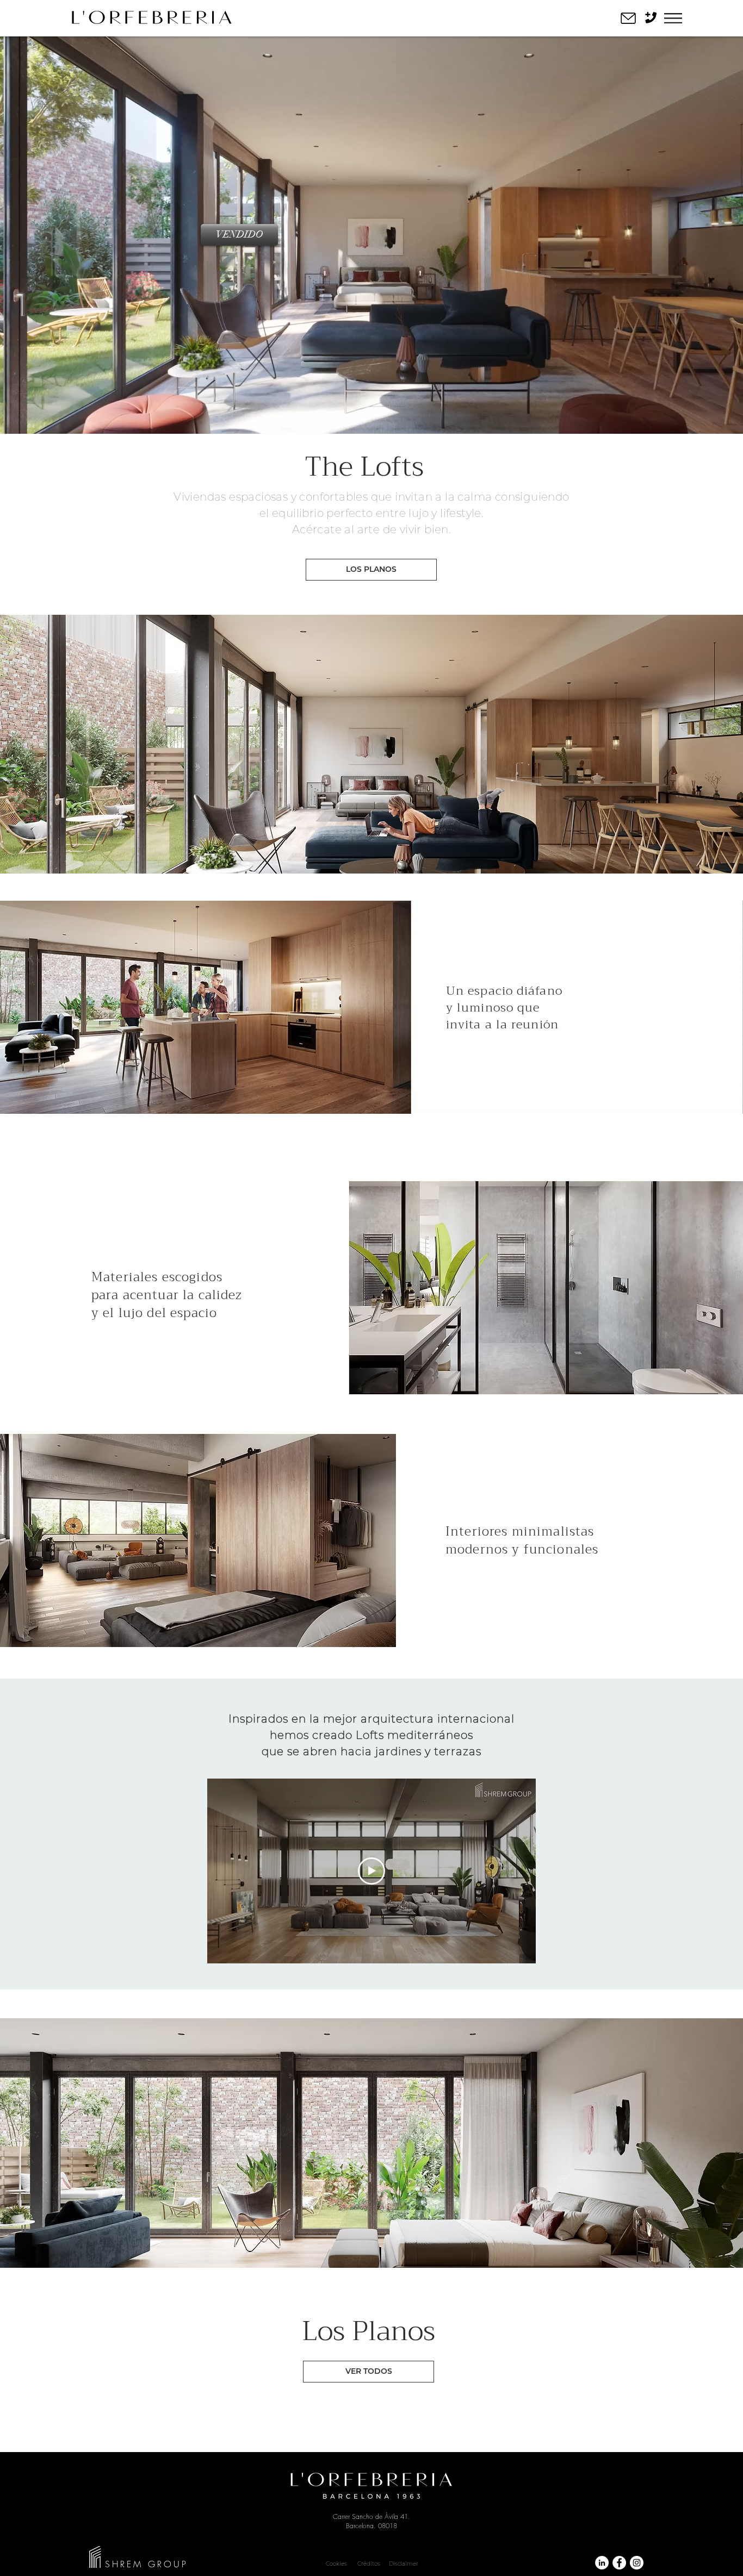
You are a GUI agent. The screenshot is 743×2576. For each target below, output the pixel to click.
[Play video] (371, 1871)
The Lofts (364, 467)
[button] (673, 18)
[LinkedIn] (602, 2563)
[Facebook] (619, 2563)
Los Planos (369, 2331)
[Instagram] (637, 2563)
